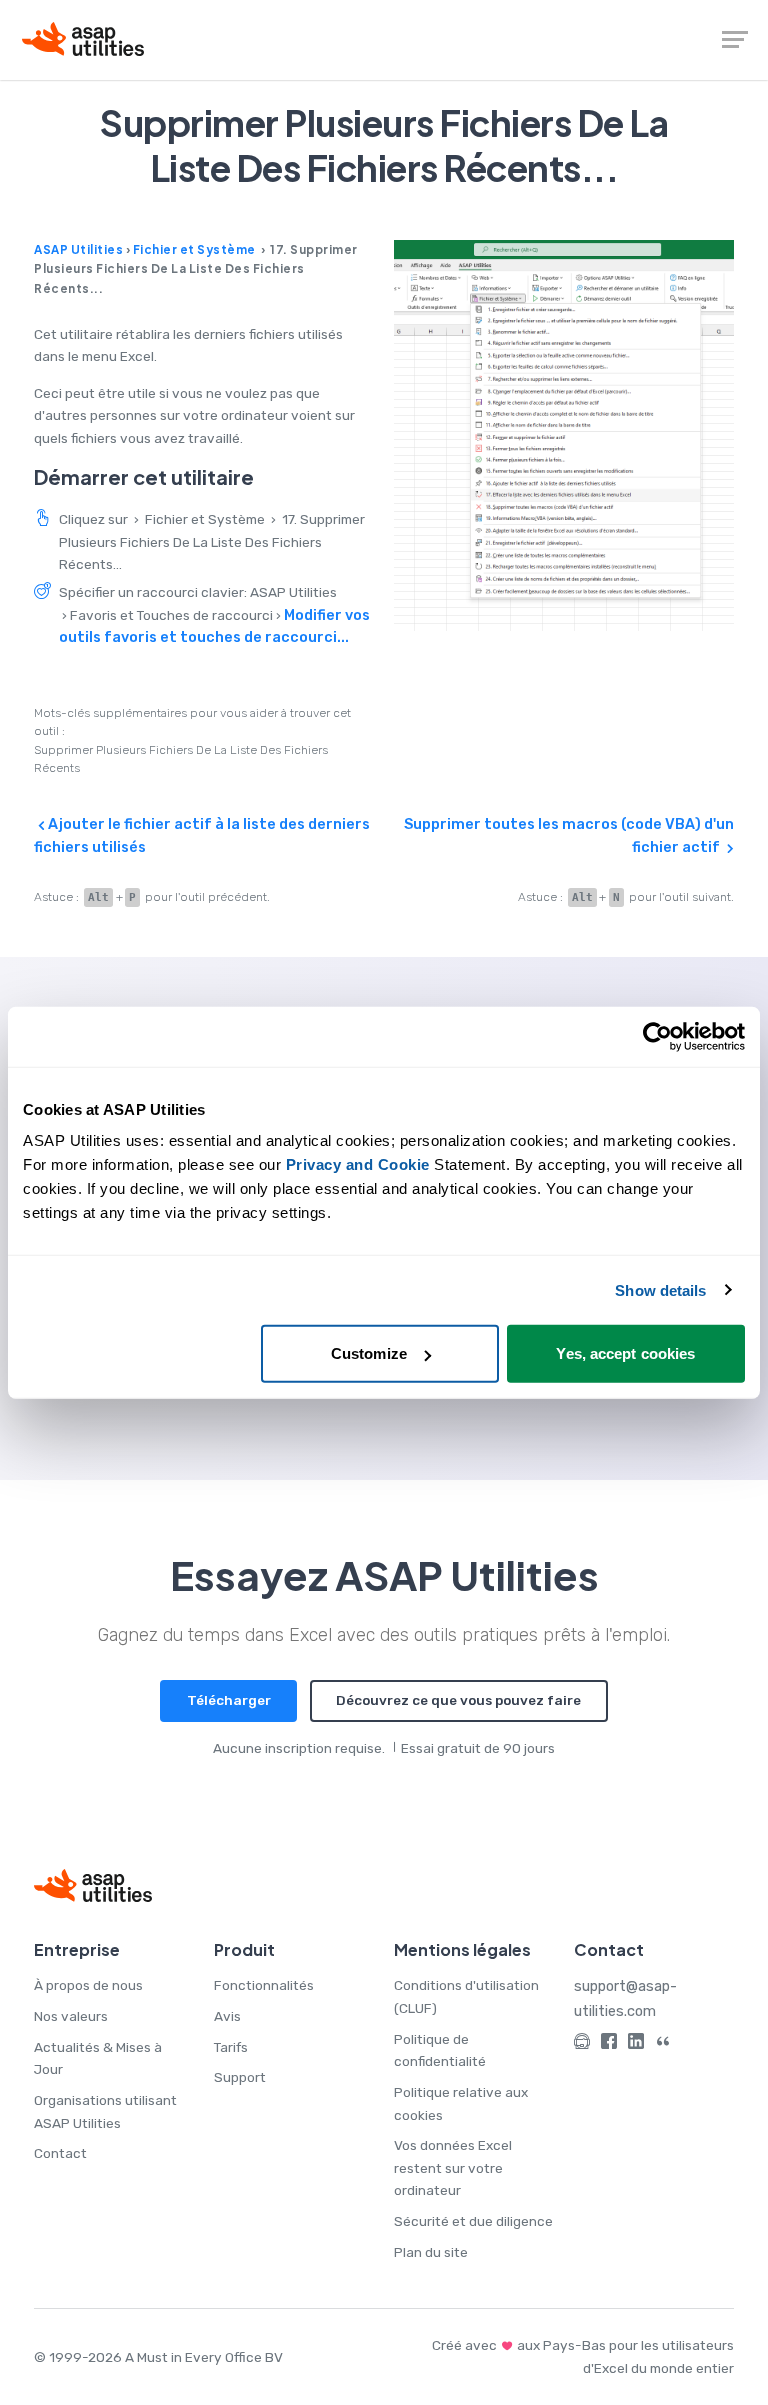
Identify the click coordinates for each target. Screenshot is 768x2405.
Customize (369, 1353)
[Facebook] (609, 2044)
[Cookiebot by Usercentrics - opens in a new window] (657, 1036)
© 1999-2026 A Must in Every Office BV (158, 2357)
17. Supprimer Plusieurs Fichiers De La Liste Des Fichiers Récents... (212, 541)
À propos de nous (88, 1985)
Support (240, 2077)
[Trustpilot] (663, 2044)
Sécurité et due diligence (473, 2221)
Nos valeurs (71, 2016)
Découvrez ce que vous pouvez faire (458, 1700)
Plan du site (431, 2252)
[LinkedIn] (636, 2044)
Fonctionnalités (264, 1985)
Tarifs (231, 2047)
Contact (60, 2153)
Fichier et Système (194, 249)
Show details (660, 1289)
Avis (227, 2016)
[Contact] (582, 2044)
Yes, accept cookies (625, 1353)
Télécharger (229, 1700)
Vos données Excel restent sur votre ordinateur (453, 2167)
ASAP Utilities (78, 249)
